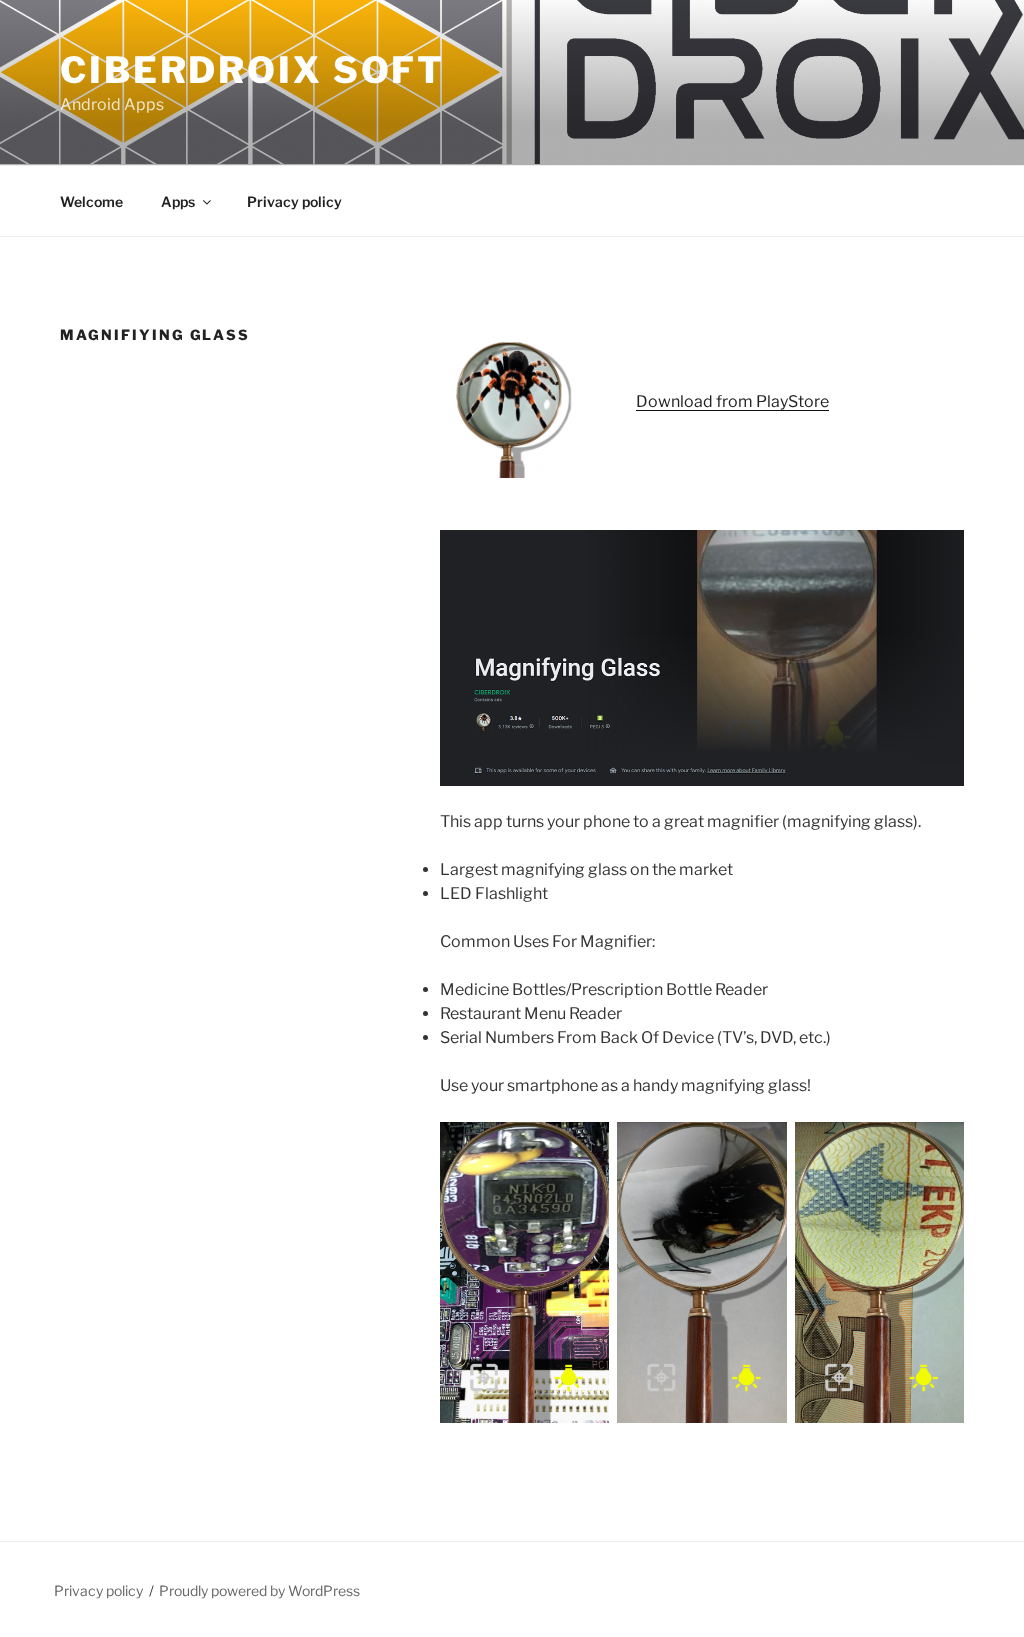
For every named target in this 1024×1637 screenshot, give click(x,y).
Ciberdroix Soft (252, 70)
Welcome (91, 201)
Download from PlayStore (732, 401)
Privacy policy (294, 201)
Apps (178, 201)
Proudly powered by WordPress (259, 1590)
